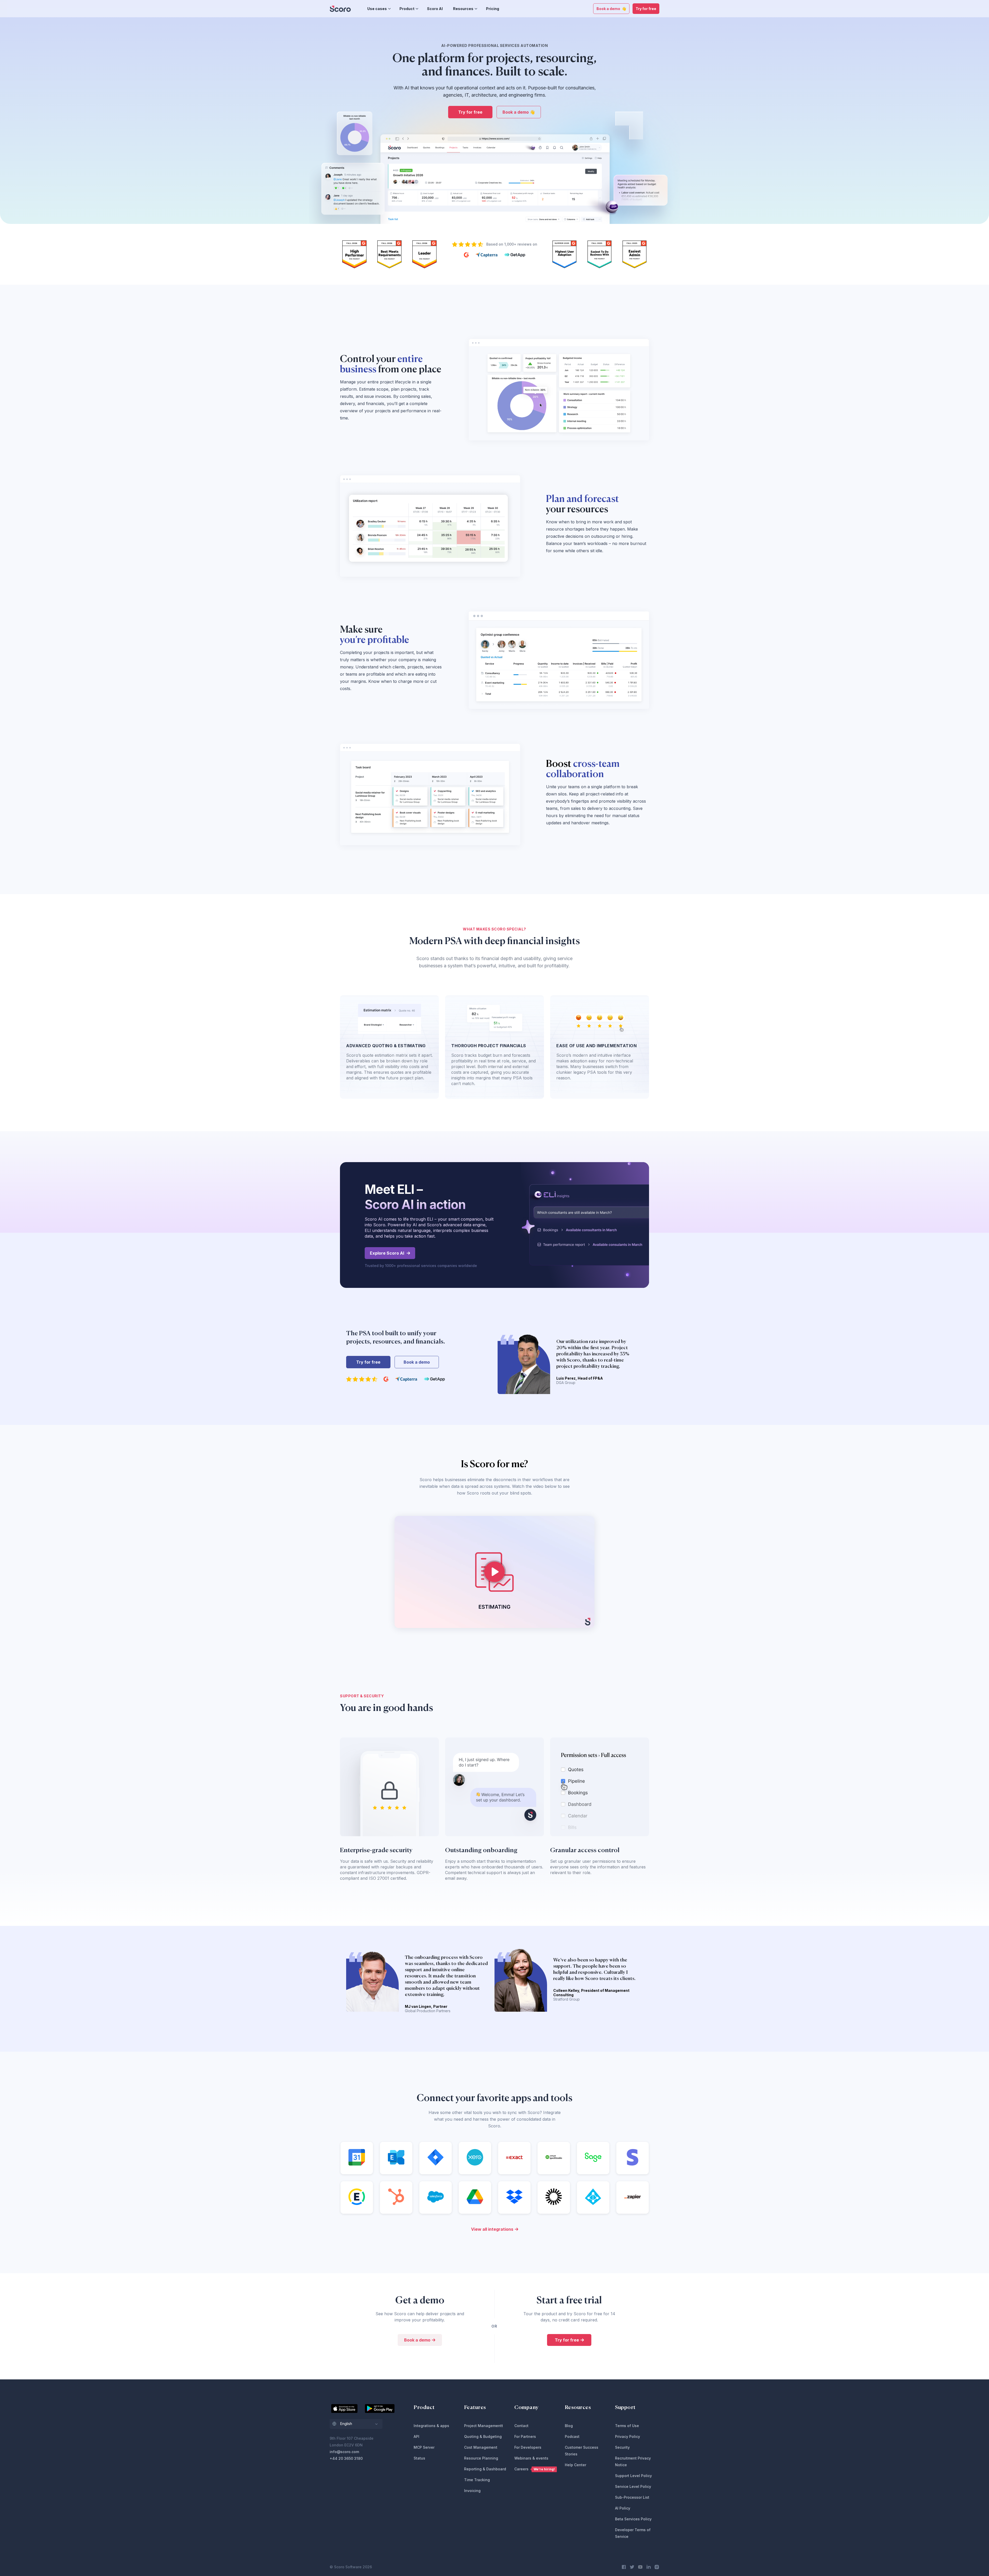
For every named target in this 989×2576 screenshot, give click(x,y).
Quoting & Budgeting (483, 2436)
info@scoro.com (344, 2452)
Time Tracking (477, 2480)
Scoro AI (435, 9)
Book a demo (417, 1362)
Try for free (646, 9)
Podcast (572, 2436)
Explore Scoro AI (387, 1253)
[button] (356, 2424)
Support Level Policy (633, 2476)
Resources (463, 9)
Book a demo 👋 (611, 9)
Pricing (493, 9)
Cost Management (481, 2447)
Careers (535, 2469)
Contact (521, 2426)
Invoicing (472, 2491)
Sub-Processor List (632, 2497)
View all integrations (492, 2229)
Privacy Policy (628, 2436)
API (416, 2436)
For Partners (525, 2436)
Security (622, 2447)
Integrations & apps (431, 2426)
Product (407, 9)
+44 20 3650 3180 (346, 2458)
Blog (569, 2426)
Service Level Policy (633, 2486)
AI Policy (623, 2508)
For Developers (528, 2447)
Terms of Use (627, 2426)
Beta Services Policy (633, 2519)
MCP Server (424, 2447)
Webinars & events (531, 2458)
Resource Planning (481, 2458)
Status (419, 2458)
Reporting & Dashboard (485, 2469)
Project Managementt (484, 2426)
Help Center (576, 2465)
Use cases (377, 9)
